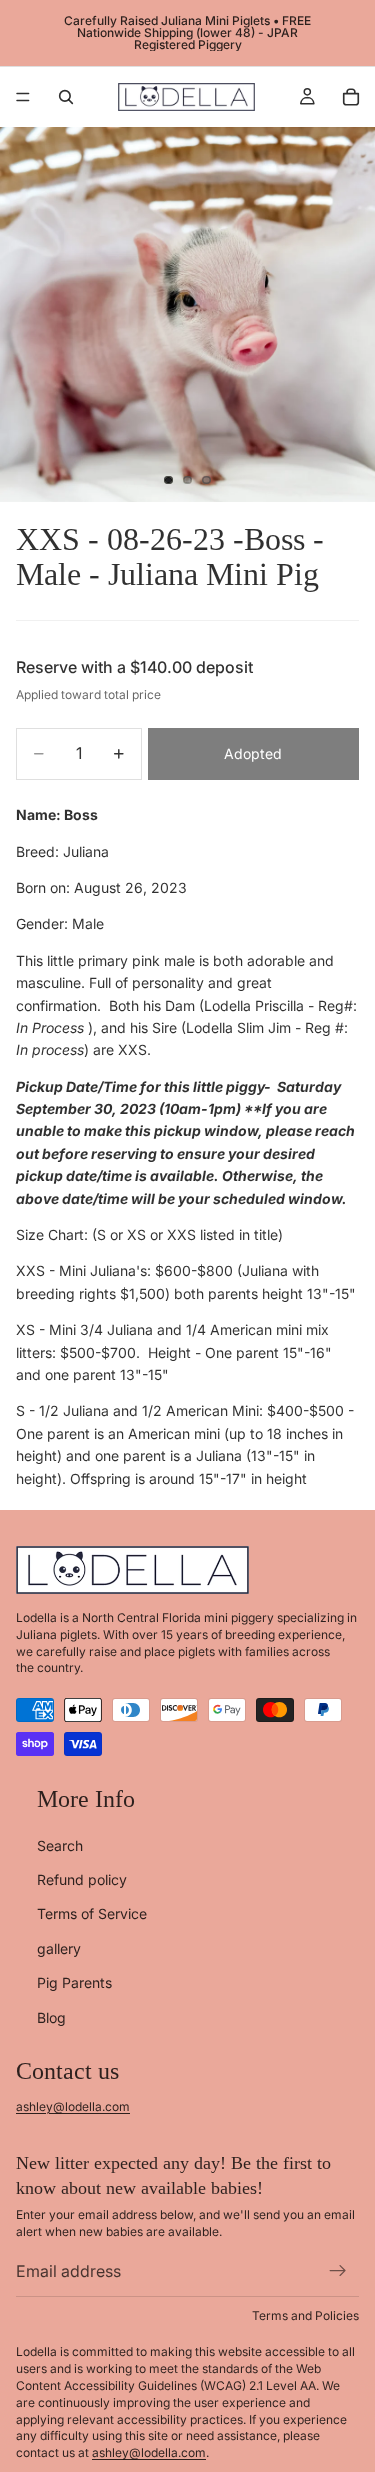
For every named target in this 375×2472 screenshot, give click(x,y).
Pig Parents (74, 1983)
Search (60, 1845)
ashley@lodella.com (73, 2106)
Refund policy (82, 1879)
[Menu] (23, 97)
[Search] (66, 97)
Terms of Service (92, 1914)
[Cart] (351, 97)
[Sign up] (338, 2272)
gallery (59, 1948)
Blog (51, 2017)
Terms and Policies (305, 2315)
